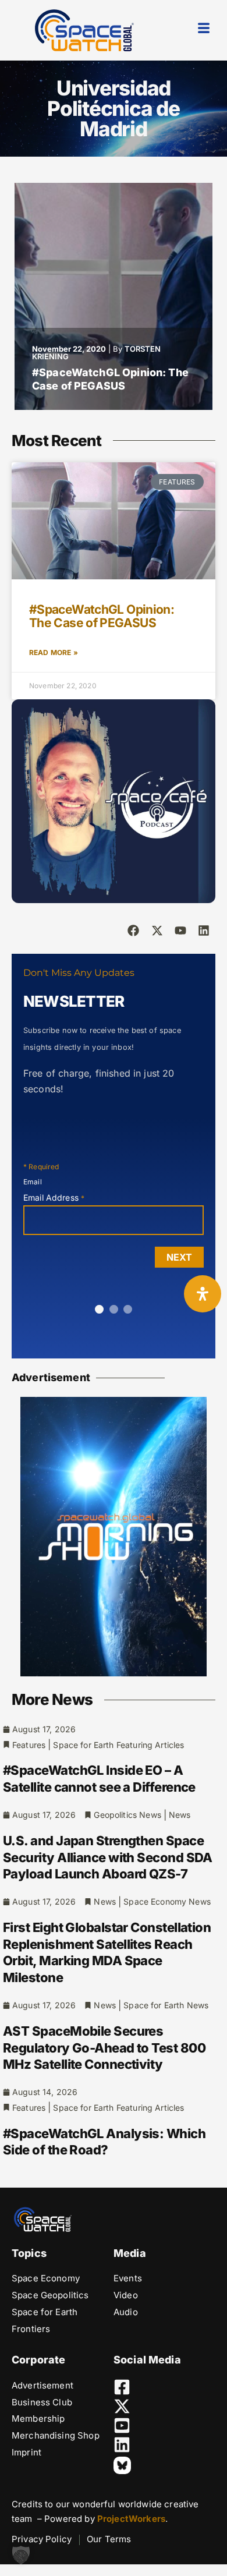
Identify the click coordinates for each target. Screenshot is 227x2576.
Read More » (54, 652)
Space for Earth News (166, 2005)
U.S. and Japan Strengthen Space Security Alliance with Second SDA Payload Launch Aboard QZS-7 (108, 1857)
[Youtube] (180, 930)
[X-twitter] (157, 930)
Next (179, 1257)
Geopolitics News (127, 1815)
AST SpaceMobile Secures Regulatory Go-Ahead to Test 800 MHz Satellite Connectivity (104, 2048)
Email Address (54, 1197)
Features (29, 1745)
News (180, 1815)
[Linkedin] (204, 930)
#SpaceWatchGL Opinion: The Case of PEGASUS (110, 379)
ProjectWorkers (131, 2519)
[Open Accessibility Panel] (203, 1294)
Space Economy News (167, 1901)
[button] (21, 2555)
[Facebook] (133, 930)
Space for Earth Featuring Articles (118, 1745)
